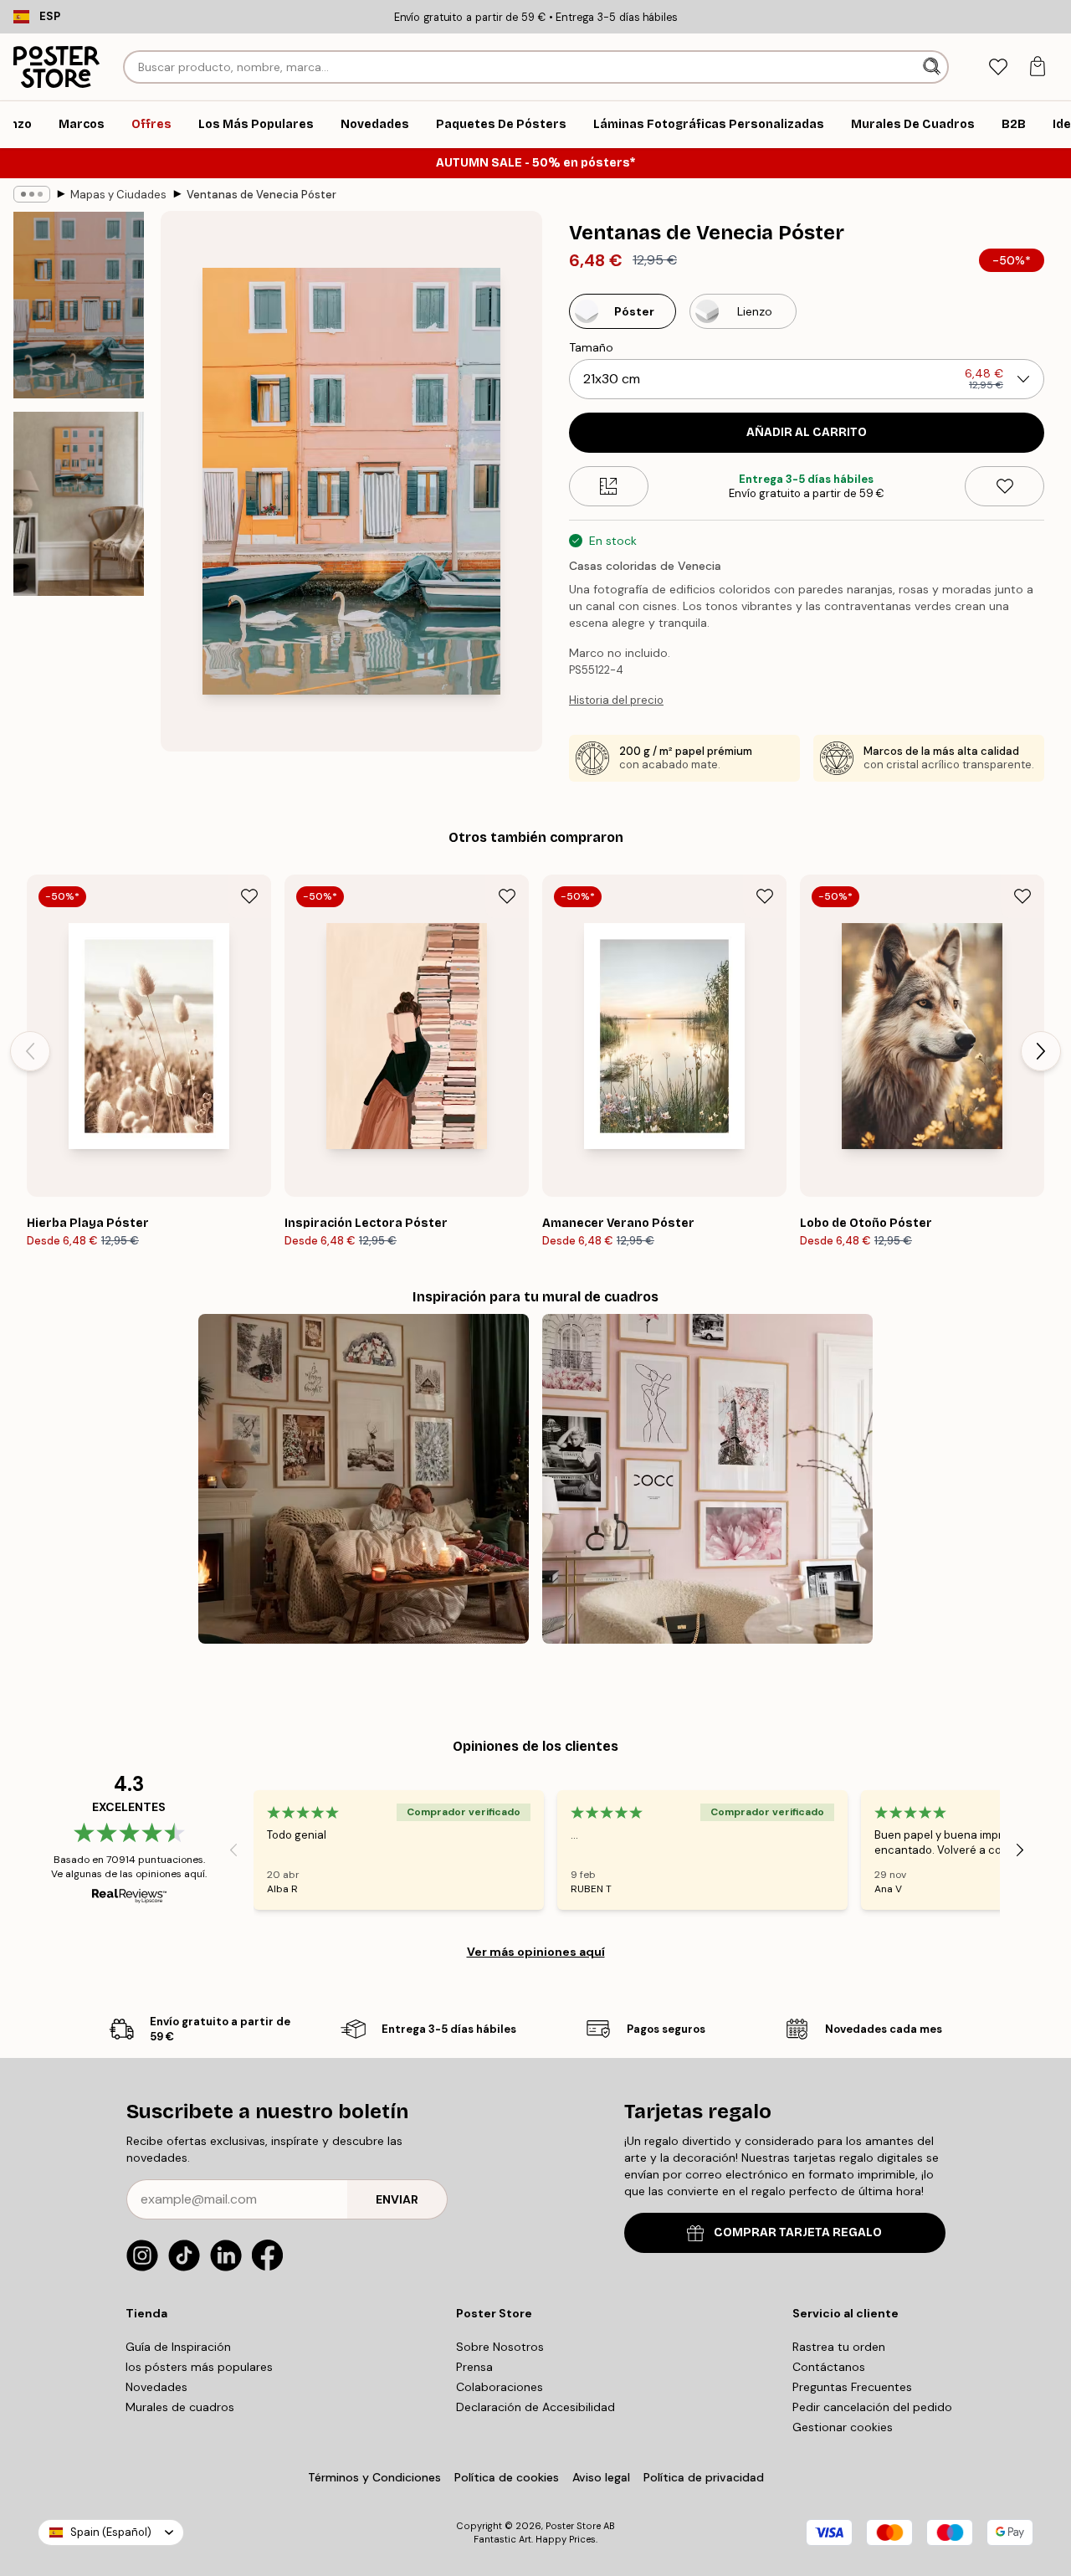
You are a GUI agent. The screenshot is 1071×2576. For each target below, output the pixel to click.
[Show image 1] (79, 305)
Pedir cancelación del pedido (872, 2407)
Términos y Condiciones (374, 2477)
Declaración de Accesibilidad (535, 2407)
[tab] (998, 67)
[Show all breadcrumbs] (32, 194)
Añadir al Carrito (807, 432)
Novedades (156, 2387)
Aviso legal (601, 2477)
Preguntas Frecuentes (852, 2387)
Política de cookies (507, 2477)
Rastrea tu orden (839, 2347)
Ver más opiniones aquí (536, 1952)
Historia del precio (616, 700)
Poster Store (573, 2526)
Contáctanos (829, 2367)
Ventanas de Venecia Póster (261, 195)
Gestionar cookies (843, 2427)
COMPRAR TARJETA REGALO (798, 2232)
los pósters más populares (199, 2367)
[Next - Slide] (1041, 1051)
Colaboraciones (500, 2387)
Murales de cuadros (180, 2407)
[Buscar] (933, 67)
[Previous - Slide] (30, 1051)
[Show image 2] (79, 504)
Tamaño (591, 347)
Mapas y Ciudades (118, 195)
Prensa (474, 2367)
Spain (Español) (111, 2532)
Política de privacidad (704, 2477)
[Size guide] (609, 486)
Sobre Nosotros (500, 2347)
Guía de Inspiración (178, 2347)
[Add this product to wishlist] (1004, 486)
